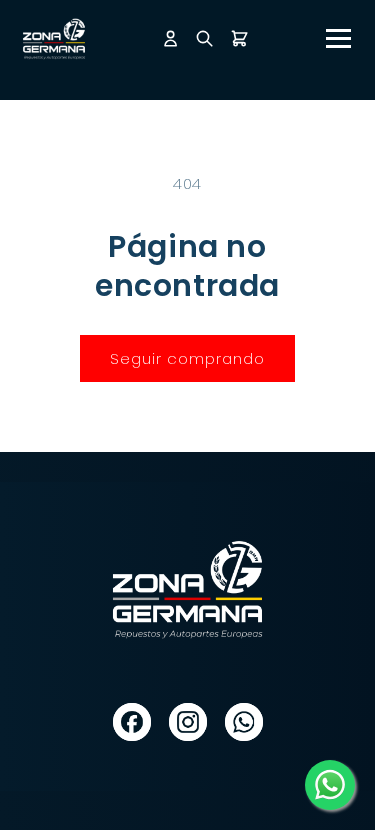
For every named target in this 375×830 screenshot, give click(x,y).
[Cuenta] (170, 38)
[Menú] (338, 38)
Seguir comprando (187, 358)
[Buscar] (204, 38)
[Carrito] (239, 38)
